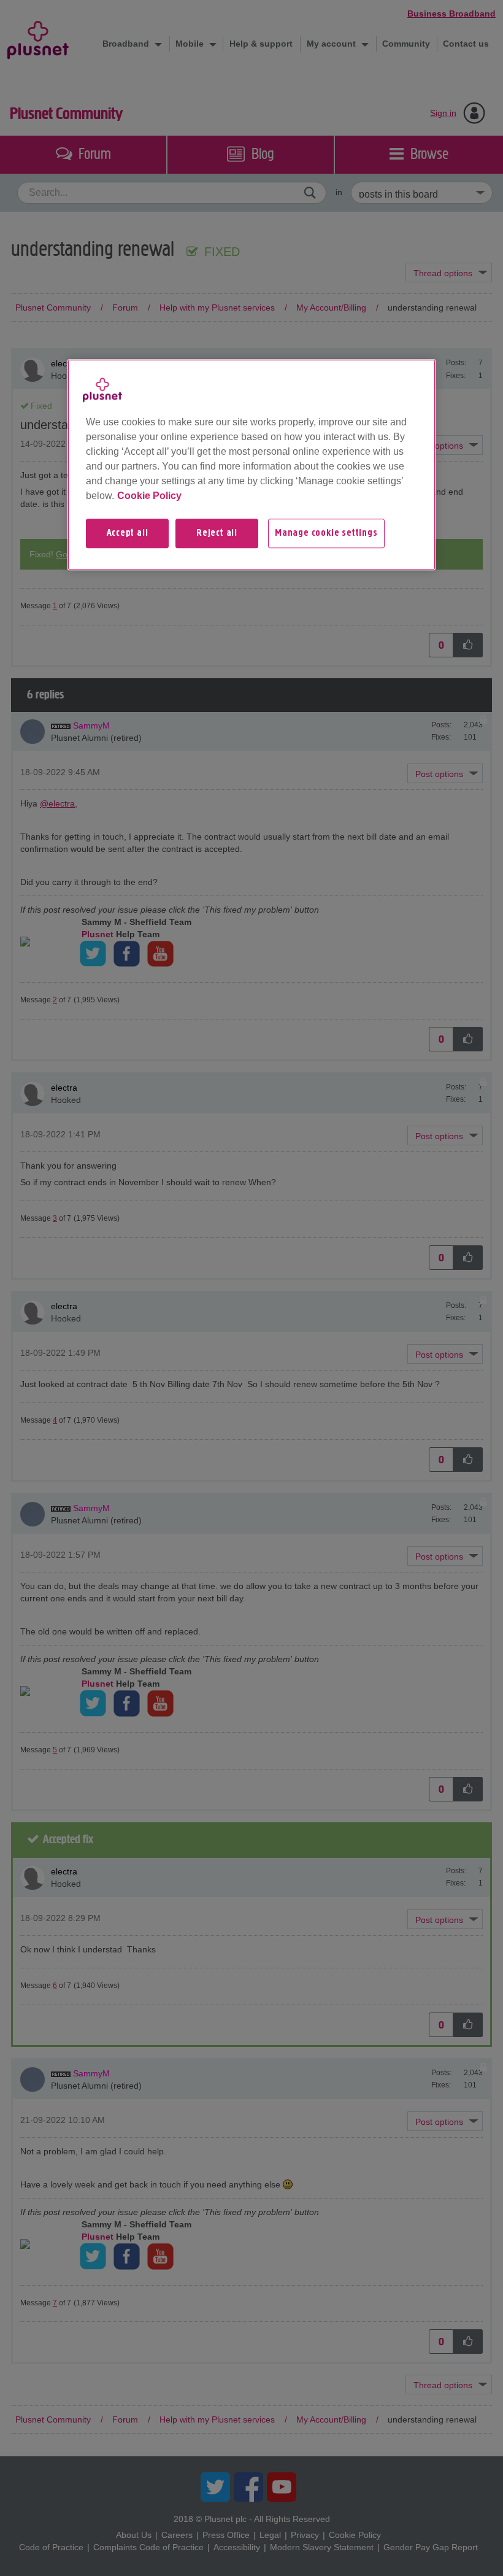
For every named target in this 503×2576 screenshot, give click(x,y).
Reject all (217, 533)
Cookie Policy (149, 496)
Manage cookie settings (326, 533)
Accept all (128, 533)
